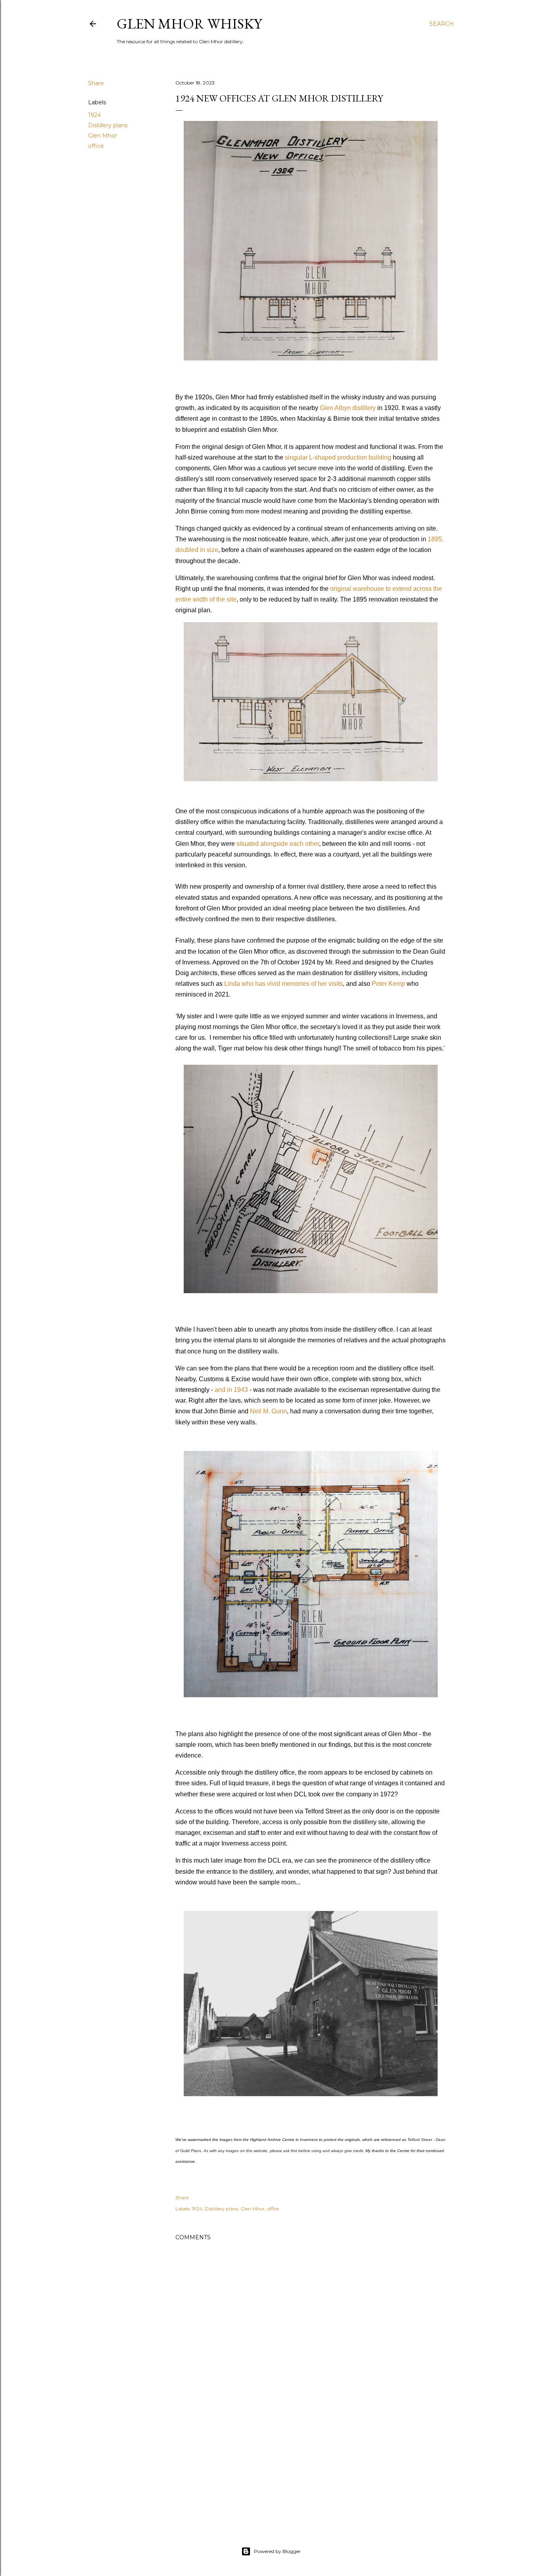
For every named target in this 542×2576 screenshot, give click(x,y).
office (96, 146)
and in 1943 (231, 1390)
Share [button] (96, 83)
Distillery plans (108, 125)
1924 (94, 115)
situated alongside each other (278, 844)
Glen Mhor (103, 136)
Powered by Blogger (277, 2551)
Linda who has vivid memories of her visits (283, 984)
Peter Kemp (388, 984)
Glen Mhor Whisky (189, 24)
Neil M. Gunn (268, 1411)
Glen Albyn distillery (348, 408)
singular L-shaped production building (338, 457)
